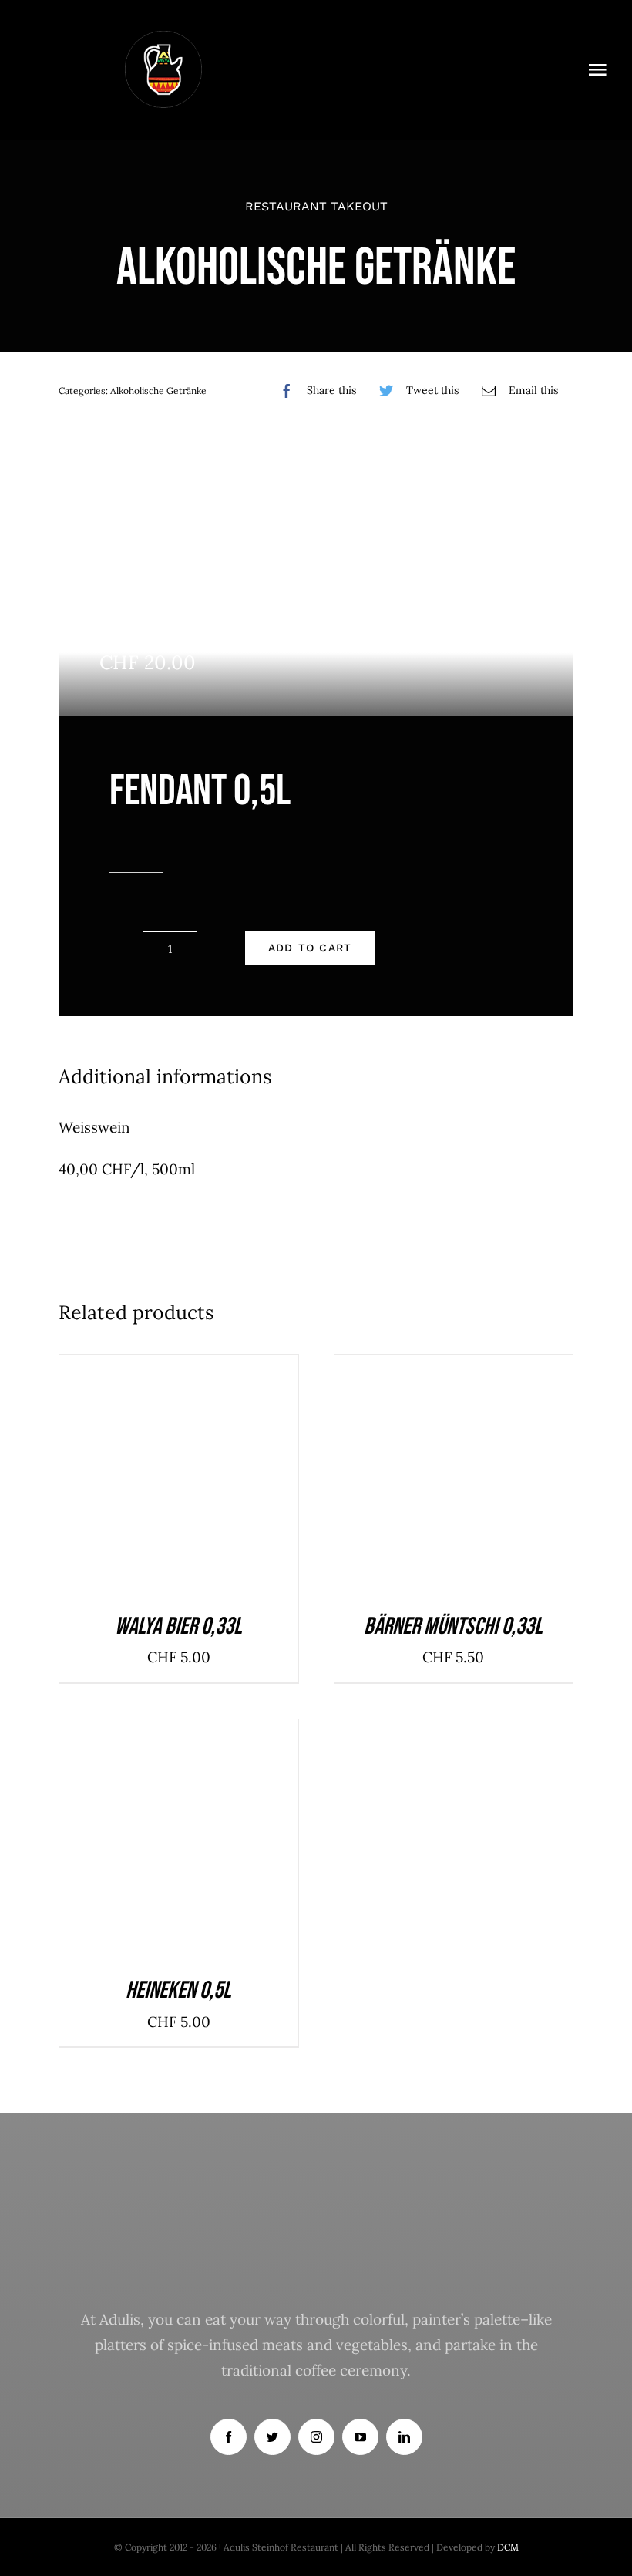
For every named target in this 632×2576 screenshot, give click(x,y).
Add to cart (310, 948)
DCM (508, 2547)
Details (229, 1478)
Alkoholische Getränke (158, 391)
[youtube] (360, 2437)
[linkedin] (404, 2437)
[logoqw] (163, 38)
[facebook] (229, 2437)
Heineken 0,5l (178, 1990)
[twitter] (272, 2437)
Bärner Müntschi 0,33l (453, 1626)
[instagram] (316, 2437)
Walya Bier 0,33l (178, 1626)
